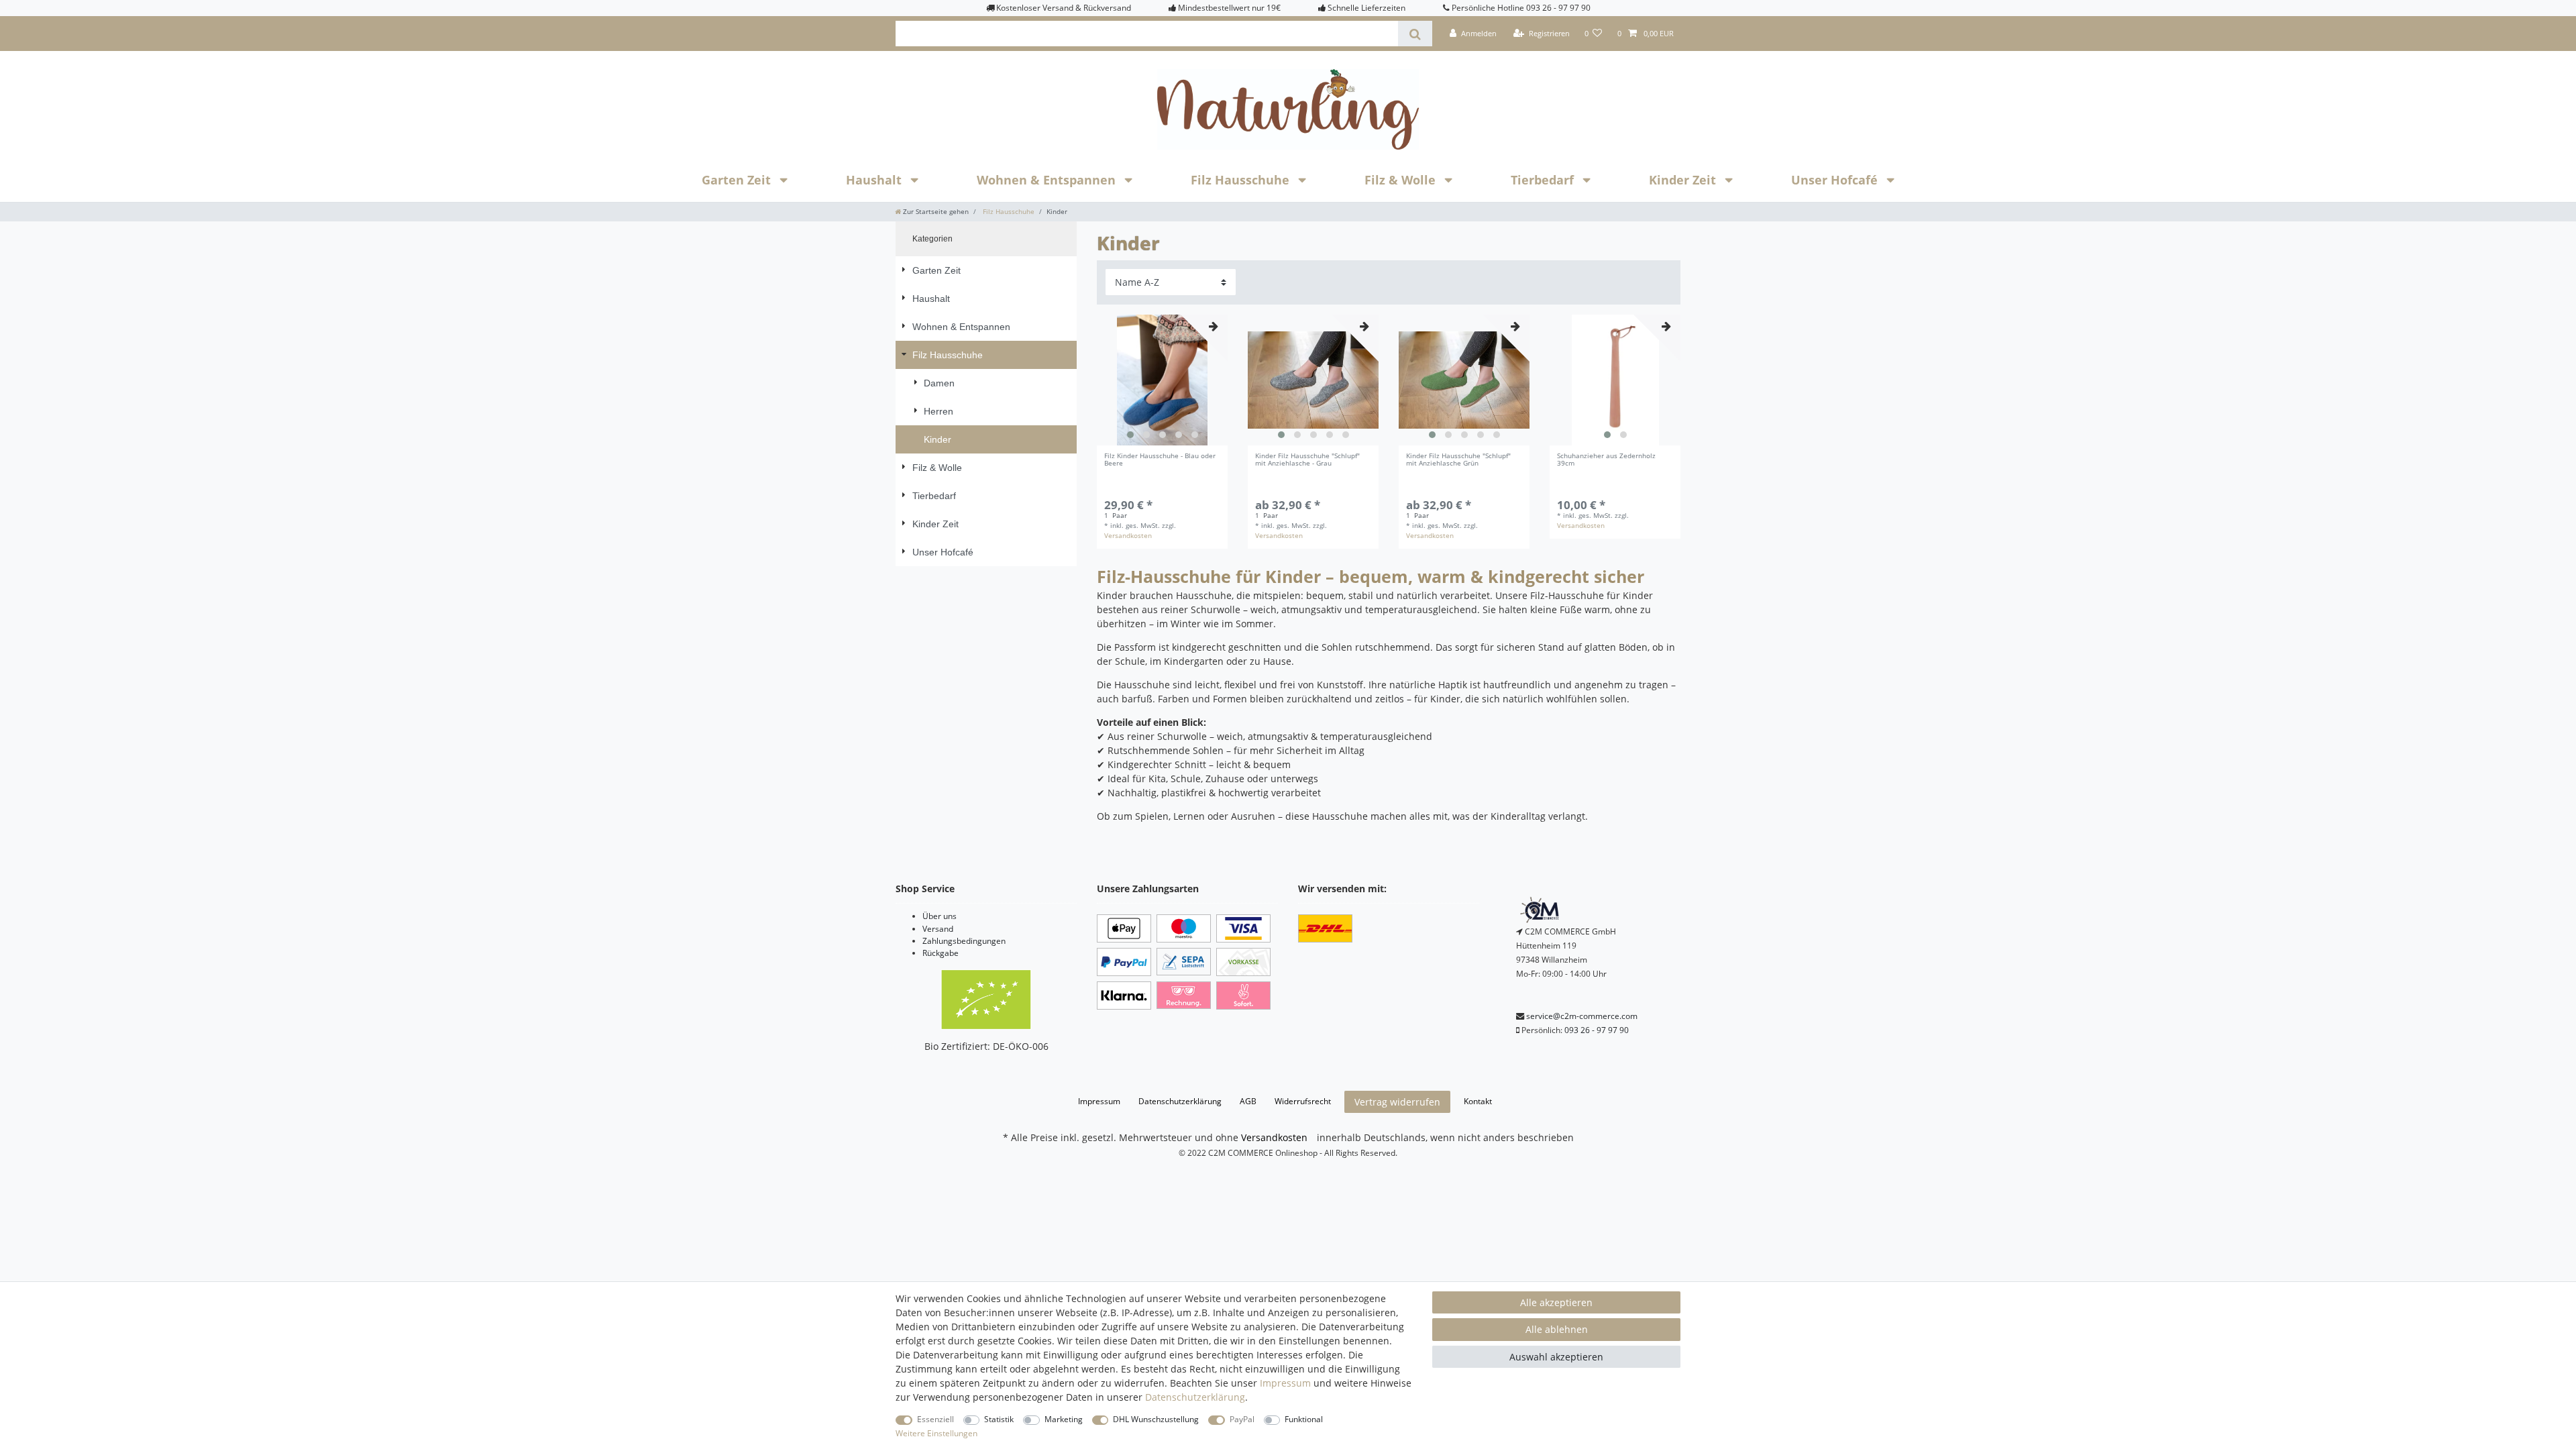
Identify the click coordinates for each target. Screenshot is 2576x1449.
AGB (1248, 1101)
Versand (938, 929)
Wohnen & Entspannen (1048, 180)
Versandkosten (1128, 536)
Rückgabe (941, 953)
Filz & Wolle (1402, 180)
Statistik (999, 1419)
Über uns (940, 916)
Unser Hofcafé (1836, 180)
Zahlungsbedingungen (964, 941)
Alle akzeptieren (1556, 1302)
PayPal (1242, 1419)
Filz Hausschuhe (1242, 180)
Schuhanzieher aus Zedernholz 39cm (1606, 460)
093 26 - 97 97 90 (1597, 1030)
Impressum (1099, 1101)
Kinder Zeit (1684, 180)
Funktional (1304, 1419)
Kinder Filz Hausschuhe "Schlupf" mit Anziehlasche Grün (1458, 460)
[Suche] (1415, 34)
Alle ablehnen (1557, 1329)
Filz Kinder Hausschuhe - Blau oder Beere (1160, 460)
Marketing (1064, 1419)
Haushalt (875, 180)
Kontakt (1478, 1101)
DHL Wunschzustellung (1156, 1419)
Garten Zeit (738, 180)
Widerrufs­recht (1303, 1101)
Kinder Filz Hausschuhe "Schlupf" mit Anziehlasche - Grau (1307, 460)
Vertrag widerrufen (1397, 1102)
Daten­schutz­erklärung (1180, 1101)
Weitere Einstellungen (936, 1433)
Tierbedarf (1544, 180)
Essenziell (935, 1419)
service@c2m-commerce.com (1582, 1016)
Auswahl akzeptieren (1556, 1357)
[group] (1162, 380)
